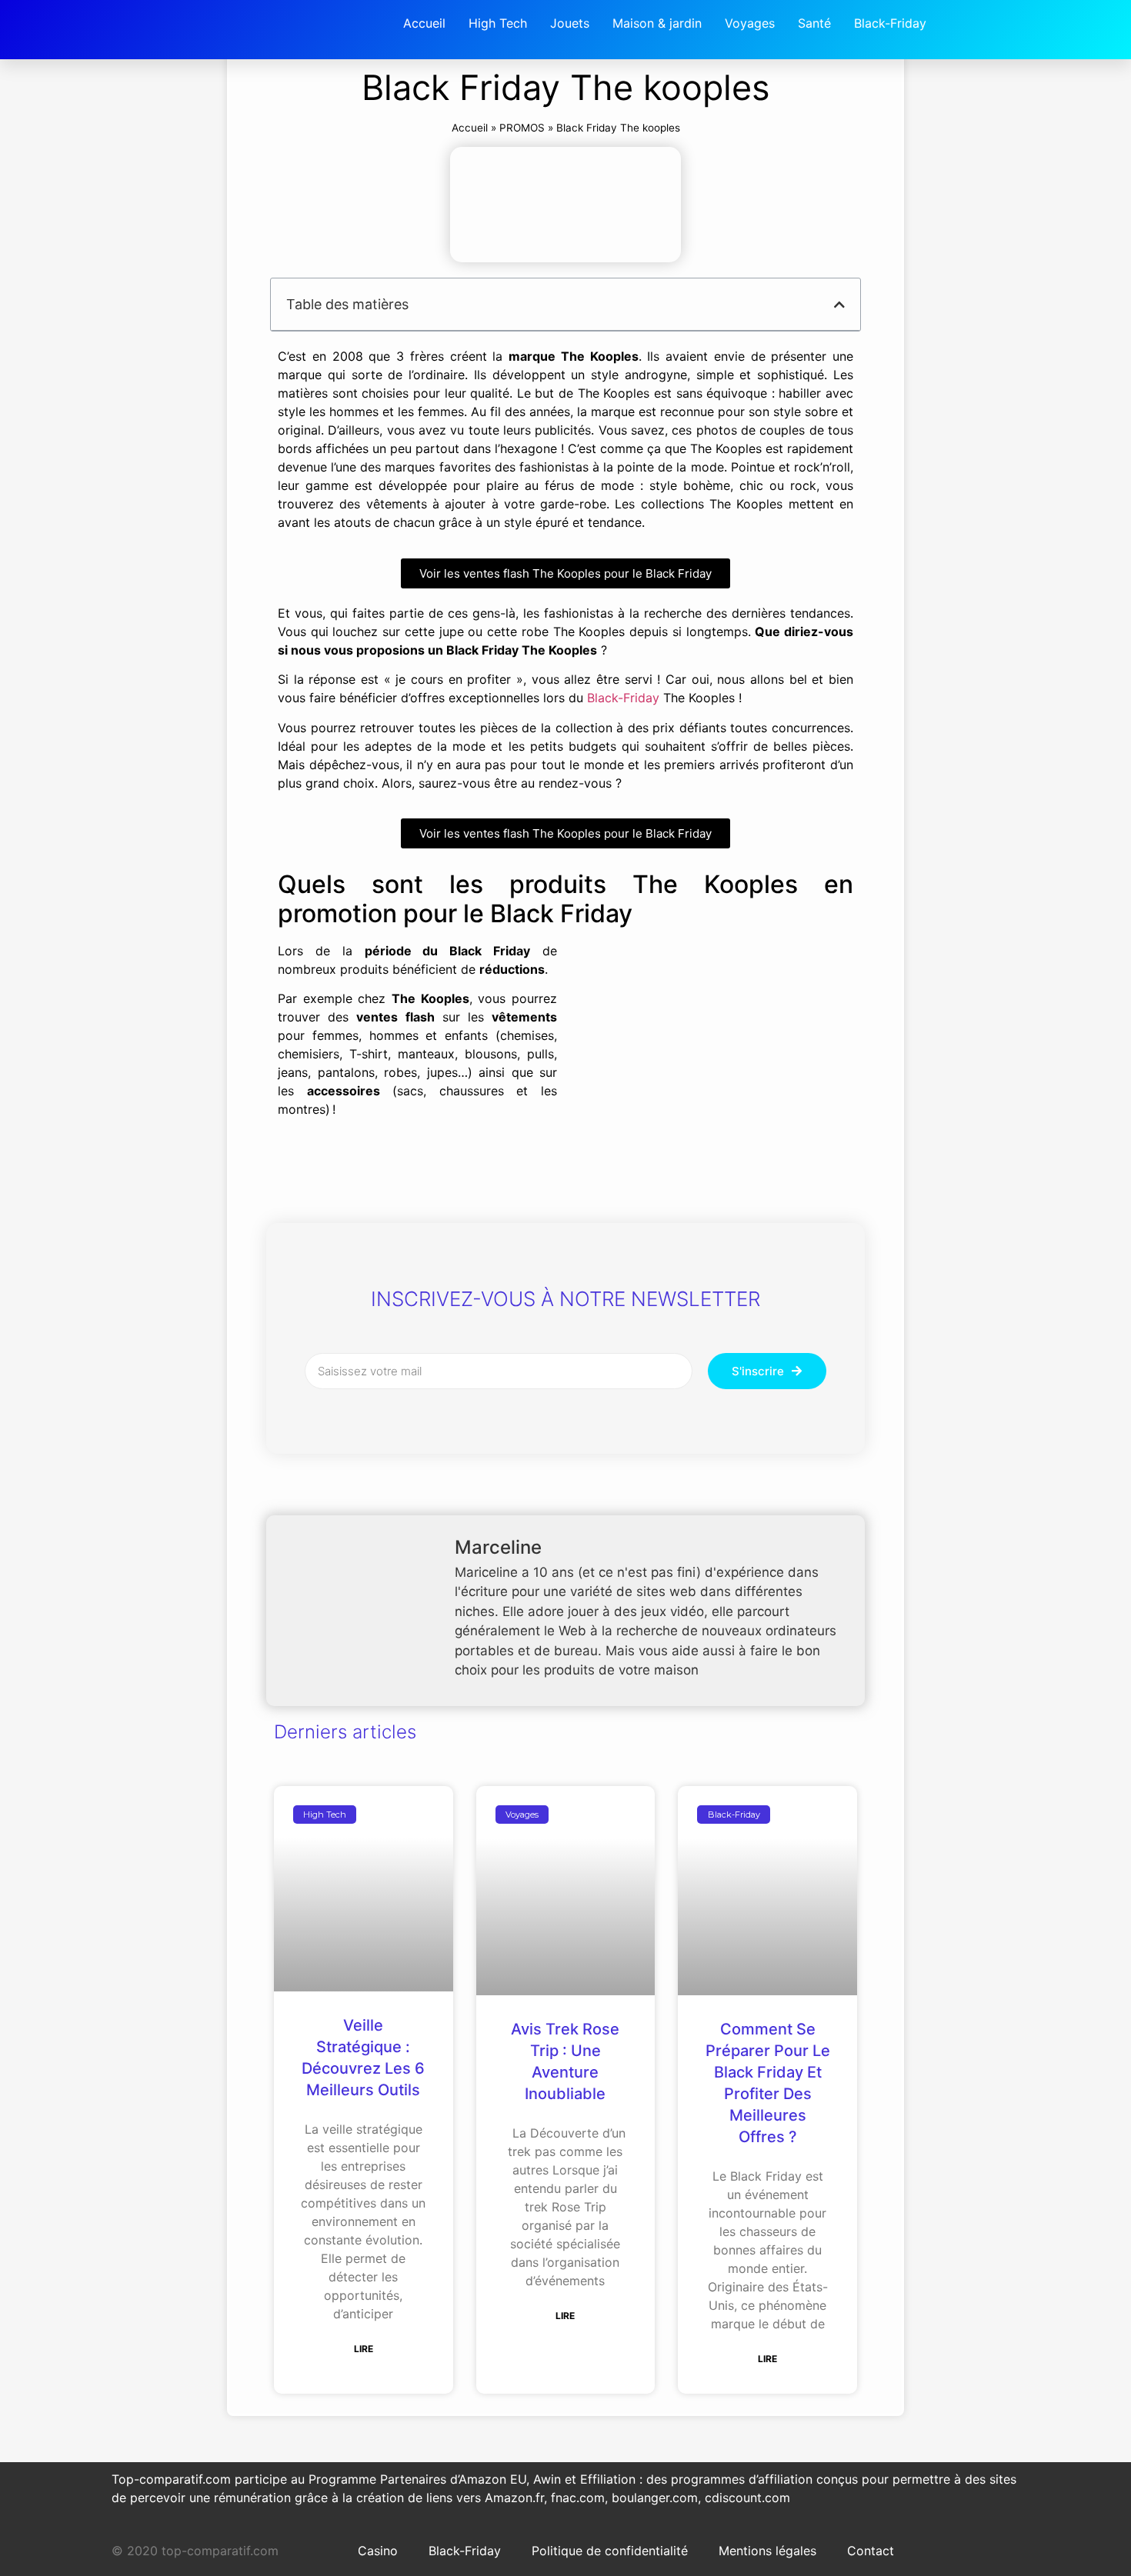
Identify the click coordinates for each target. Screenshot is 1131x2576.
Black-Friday (623, 698)
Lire (364, 2349)
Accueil (470, 128)
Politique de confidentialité (610, 2551)
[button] (839, 305)
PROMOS (522, 128)
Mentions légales (767, 2551)
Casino (378, 2551)
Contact (871, 2551)
